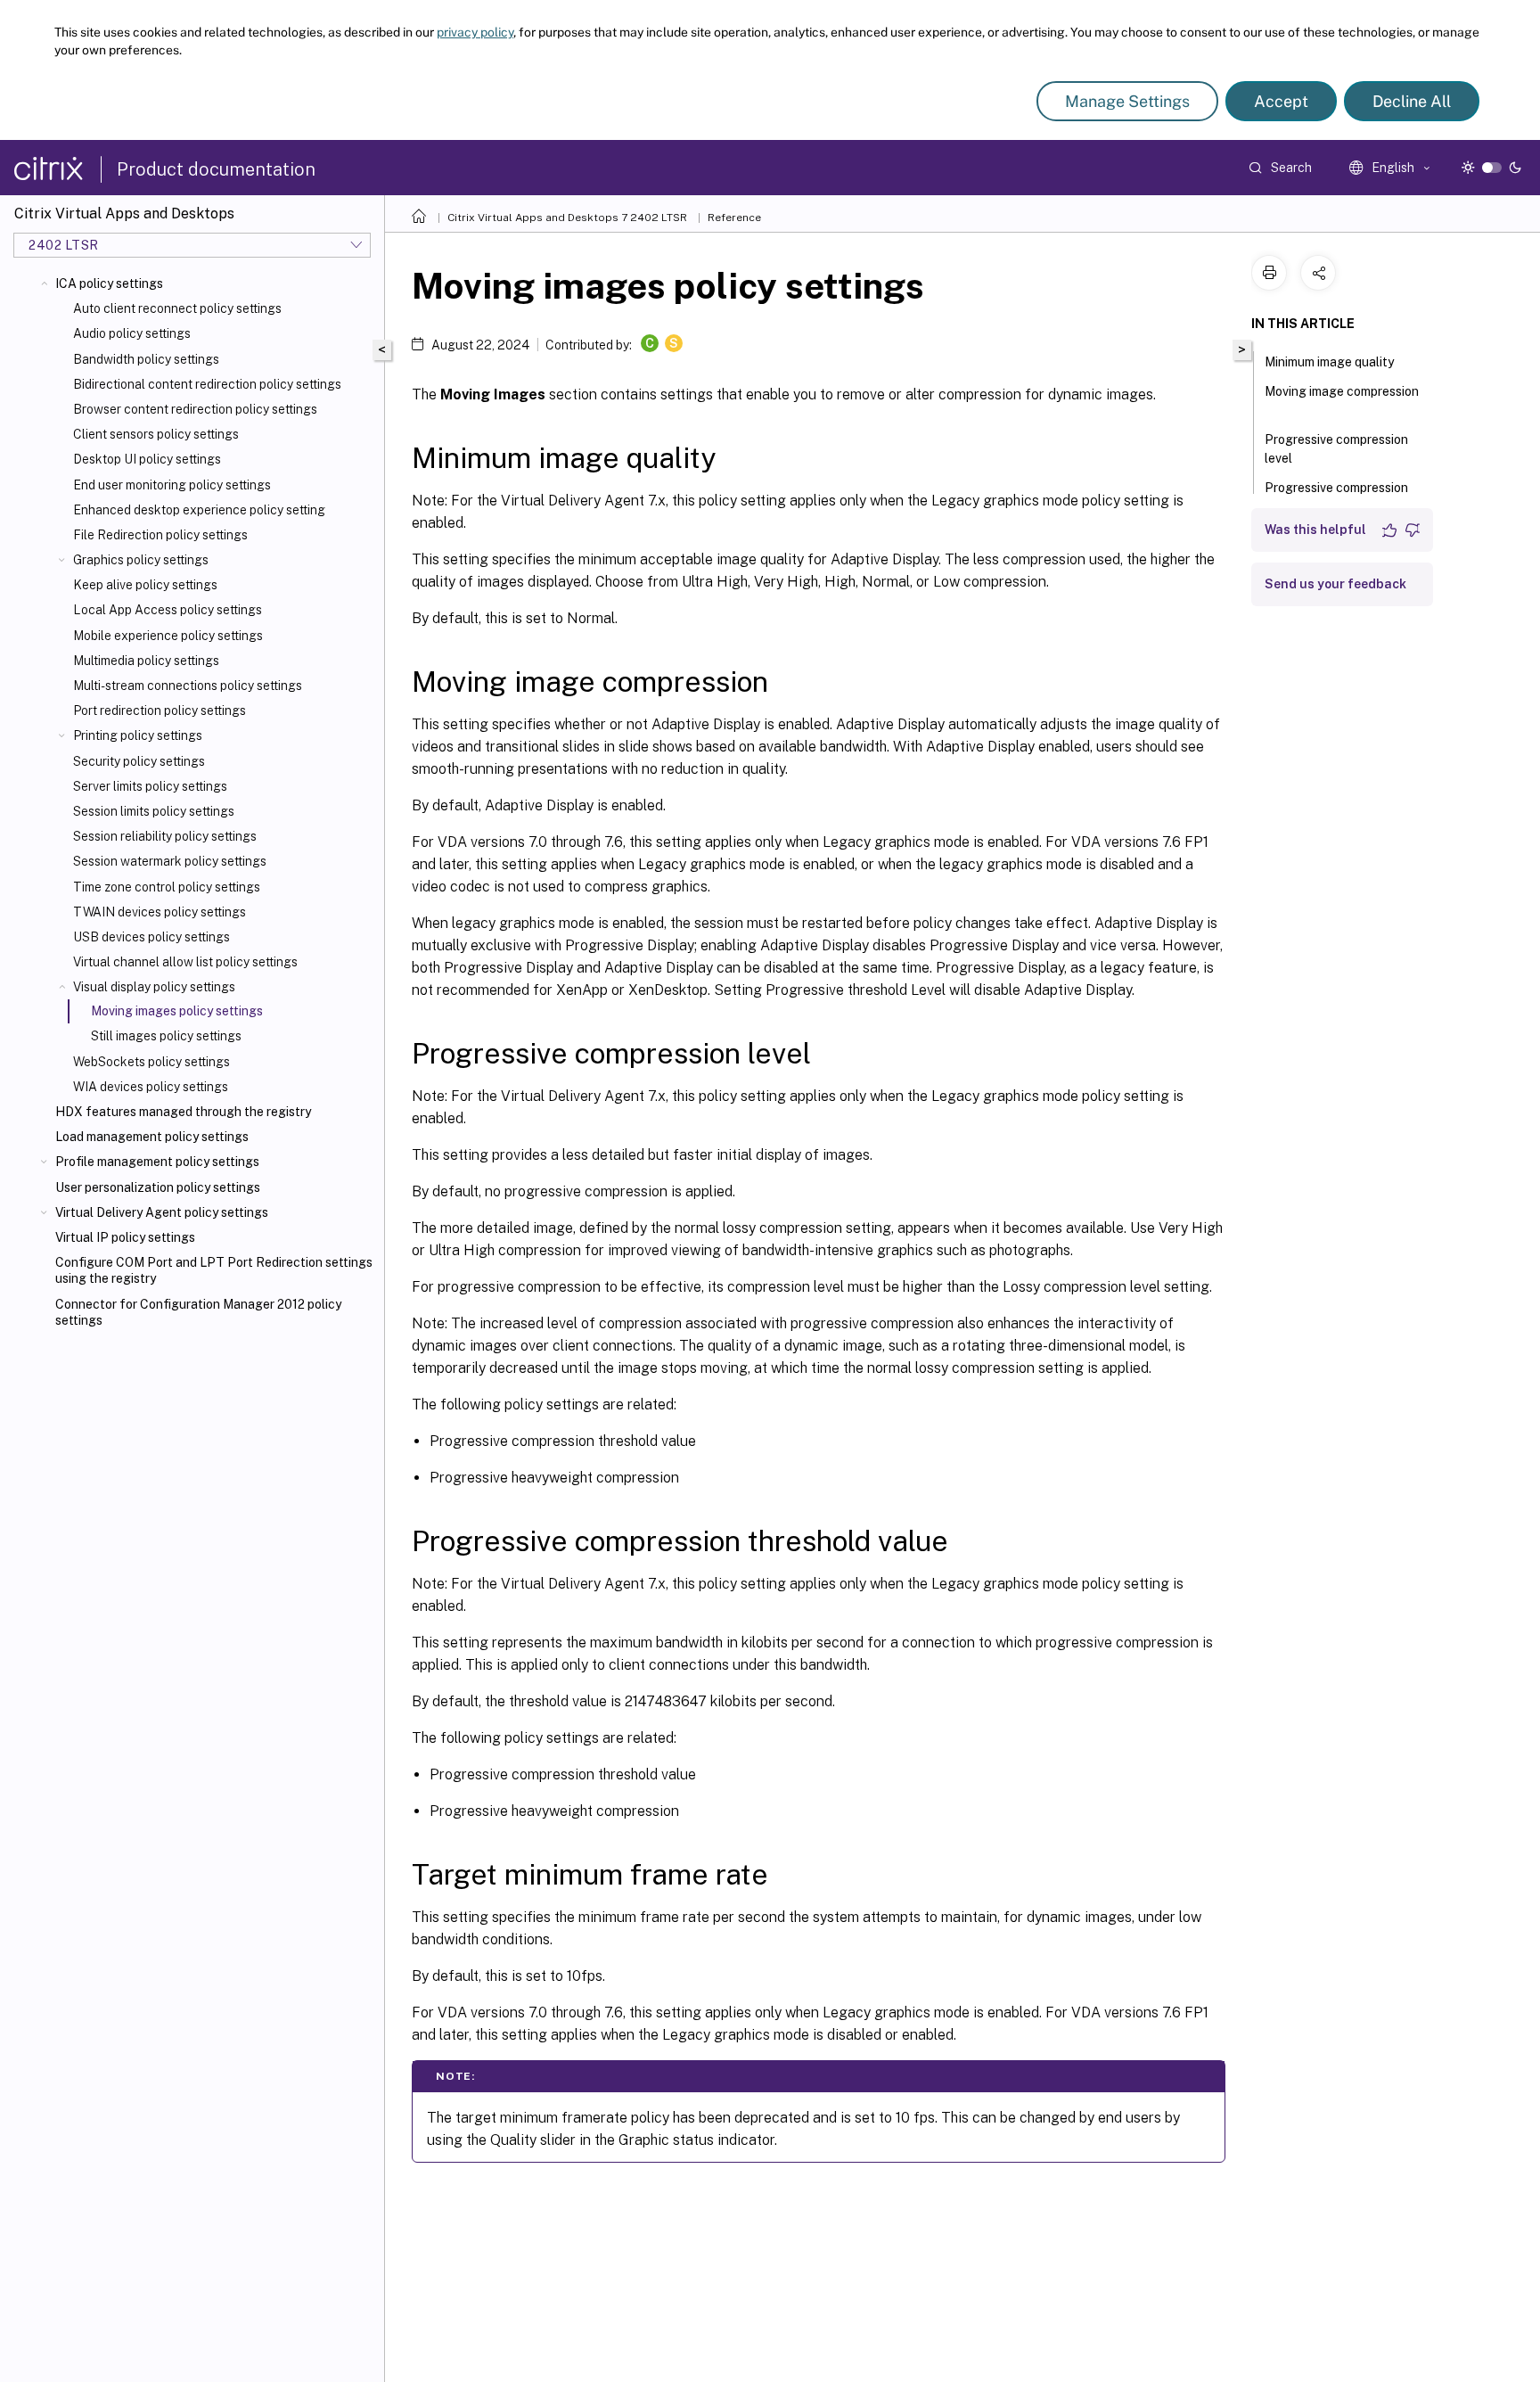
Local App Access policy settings (168, 610)
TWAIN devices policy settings (160, 912)
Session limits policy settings (154, 811)
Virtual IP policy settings (125, 1237)
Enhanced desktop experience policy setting (199, 510)
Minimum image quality (1329, 362)
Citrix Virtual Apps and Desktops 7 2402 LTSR (567, 218)
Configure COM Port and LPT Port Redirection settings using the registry (214, 1270)
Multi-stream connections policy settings (188, 686)
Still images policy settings (166, 1036)
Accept (1281, 101)
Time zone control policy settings (167, 887)
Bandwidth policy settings (146, 359)
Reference (734, 218)
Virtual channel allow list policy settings (185, 962)
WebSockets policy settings (152, 1062)
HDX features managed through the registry (183, 1112)
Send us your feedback (1335, 584)
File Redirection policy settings (160, 535)
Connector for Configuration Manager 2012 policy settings (198, 1312)
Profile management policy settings (157, 1162)
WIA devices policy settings (151, 1087)
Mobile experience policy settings (168, 636)
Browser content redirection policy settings (195, 409)
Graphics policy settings (141, 560)
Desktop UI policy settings (147, 459)
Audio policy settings (132, 333)
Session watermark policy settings (170, 861)
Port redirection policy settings (160, 710)
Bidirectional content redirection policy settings (207, 384)
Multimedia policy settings (146, 661)
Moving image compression (1342, 391)
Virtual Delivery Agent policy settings (162, 1212)
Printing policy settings (138, 735)
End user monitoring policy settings (172, 485)
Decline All (1412, 101)
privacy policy (475, 32)
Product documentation (216, 169)
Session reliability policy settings (165, 836)
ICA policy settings (109, 283)
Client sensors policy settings (156, 434)
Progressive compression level (1336, 449)
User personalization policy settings (158, 1187)
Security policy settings (139, 761)
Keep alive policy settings (145, 585)
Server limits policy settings (150, 786)
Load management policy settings (152, 1137)
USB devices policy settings (152, 937)
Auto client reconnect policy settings (177, 308)
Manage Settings (1127, 101)
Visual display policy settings (154, 987)
